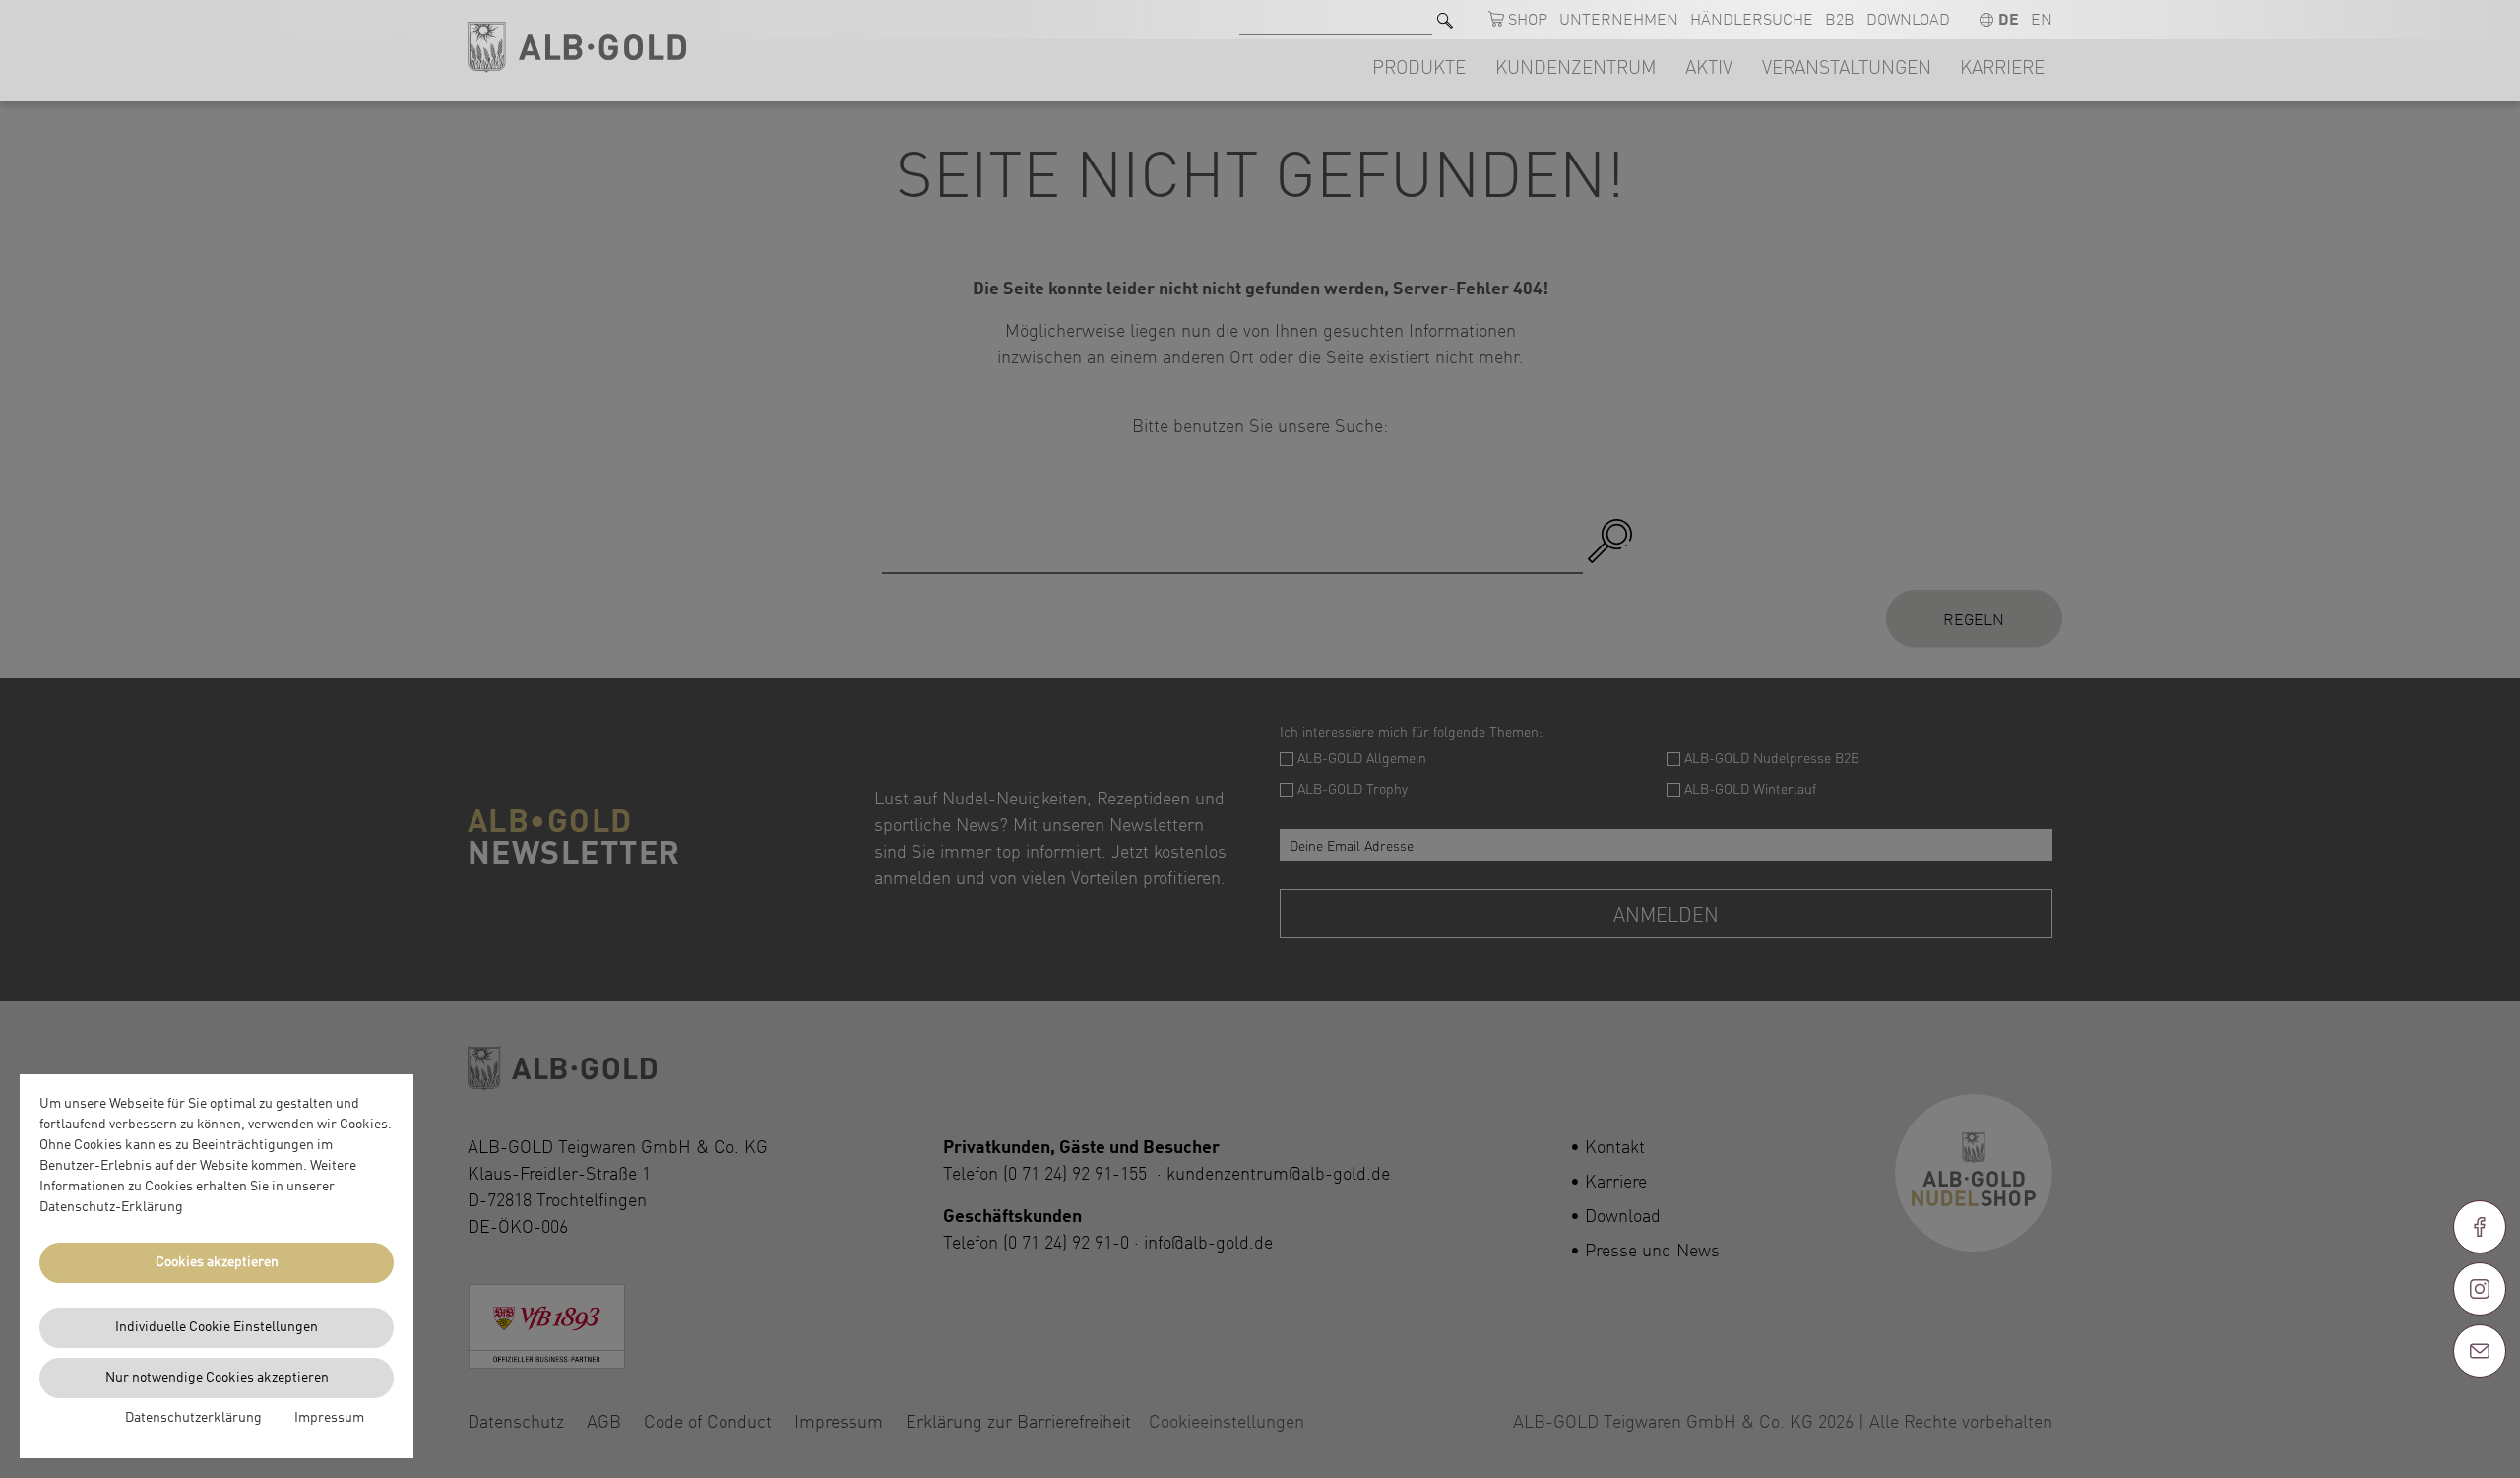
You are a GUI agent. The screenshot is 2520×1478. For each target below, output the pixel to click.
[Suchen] (1445, 20)
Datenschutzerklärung (193, 1418)
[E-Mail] (2480, 1351)
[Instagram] (2480, 1289)
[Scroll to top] (2480, 1422)
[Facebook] (2480, 1227)
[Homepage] (577, 48)
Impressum (329, 1418)
